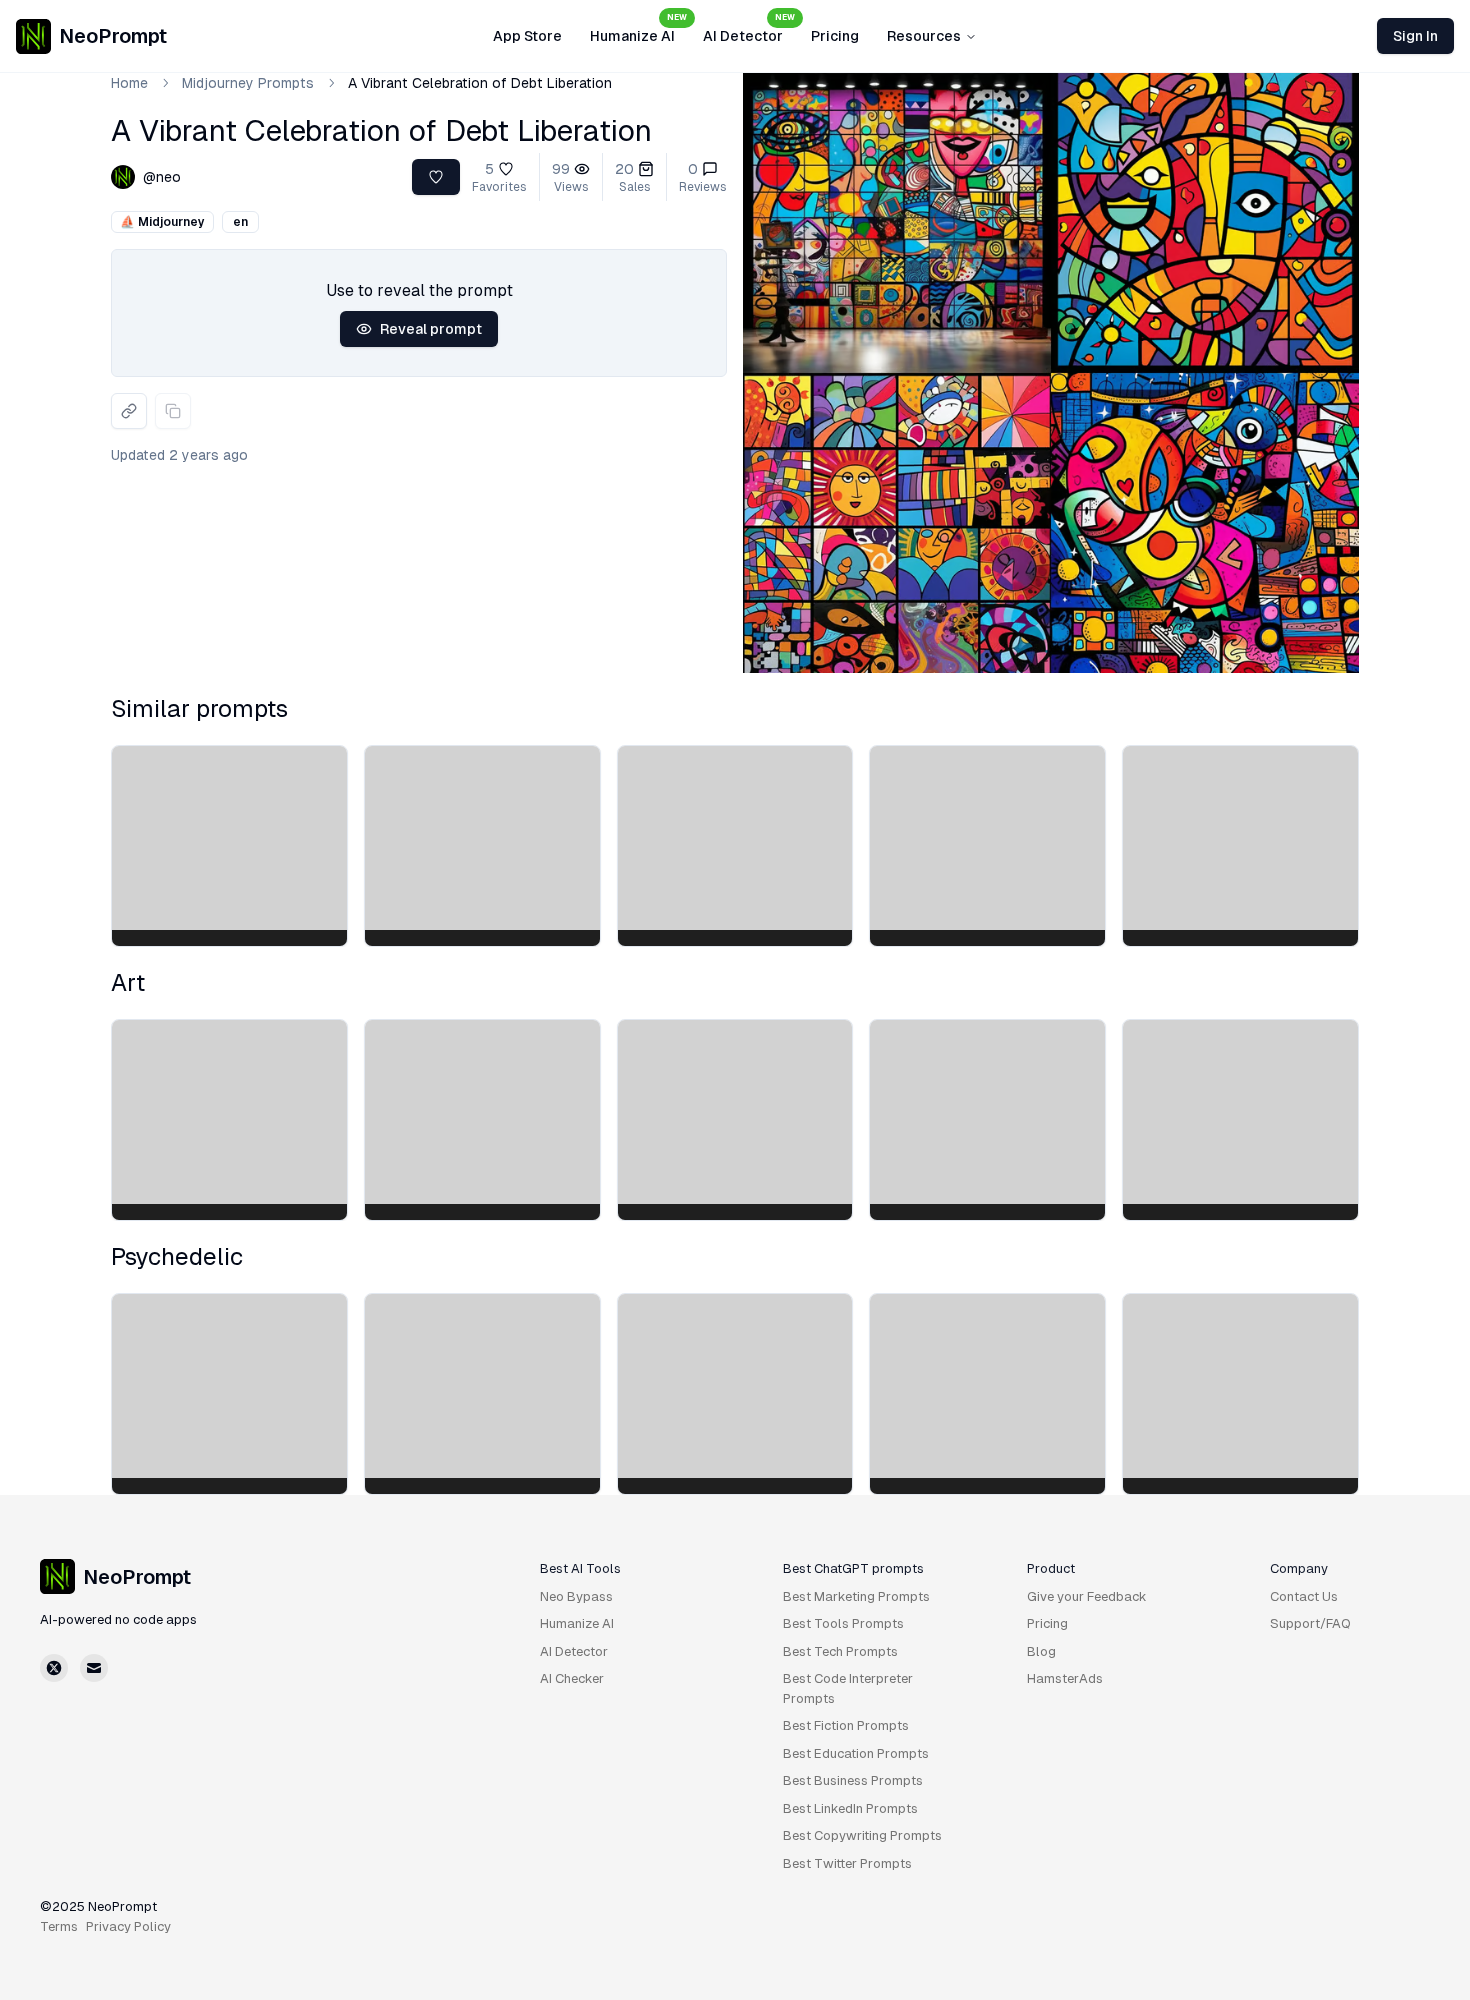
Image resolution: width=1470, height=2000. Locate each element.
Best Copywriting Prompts (862, 1835)
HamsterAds (1065, 1678)
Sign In (1415, 36)
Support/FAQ (1310, 1623)
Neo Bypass (576, 1596)
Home (129, 83)
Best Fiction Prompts (846, 1725)
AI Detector (749, 30)
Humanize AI (638, 30)
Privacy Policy (128, 1926)
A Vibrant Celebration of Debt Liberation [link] (480, 83)
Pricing (835, 36)
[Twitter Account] (54, 1668)
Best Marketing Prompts (856, 1596)
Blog (1041, 1651)
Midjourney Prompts (248, 83)
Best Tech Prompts (840, 1651)
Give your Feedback (1087, 1596)
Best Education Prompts (856, 1753)
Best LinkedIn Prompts (850, 1808)
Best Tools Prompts (843, 1623)
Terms (59, 1926)
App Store (527, 36)
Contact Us (1304, 1596)
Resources (924, 36)
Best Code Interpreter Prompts (848, 1688)
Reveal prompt (431, 329)
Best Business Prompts (853, 1780)
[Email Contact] (94, 1668)
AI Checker (572, 1678)
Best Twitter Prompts (847, 1863)
